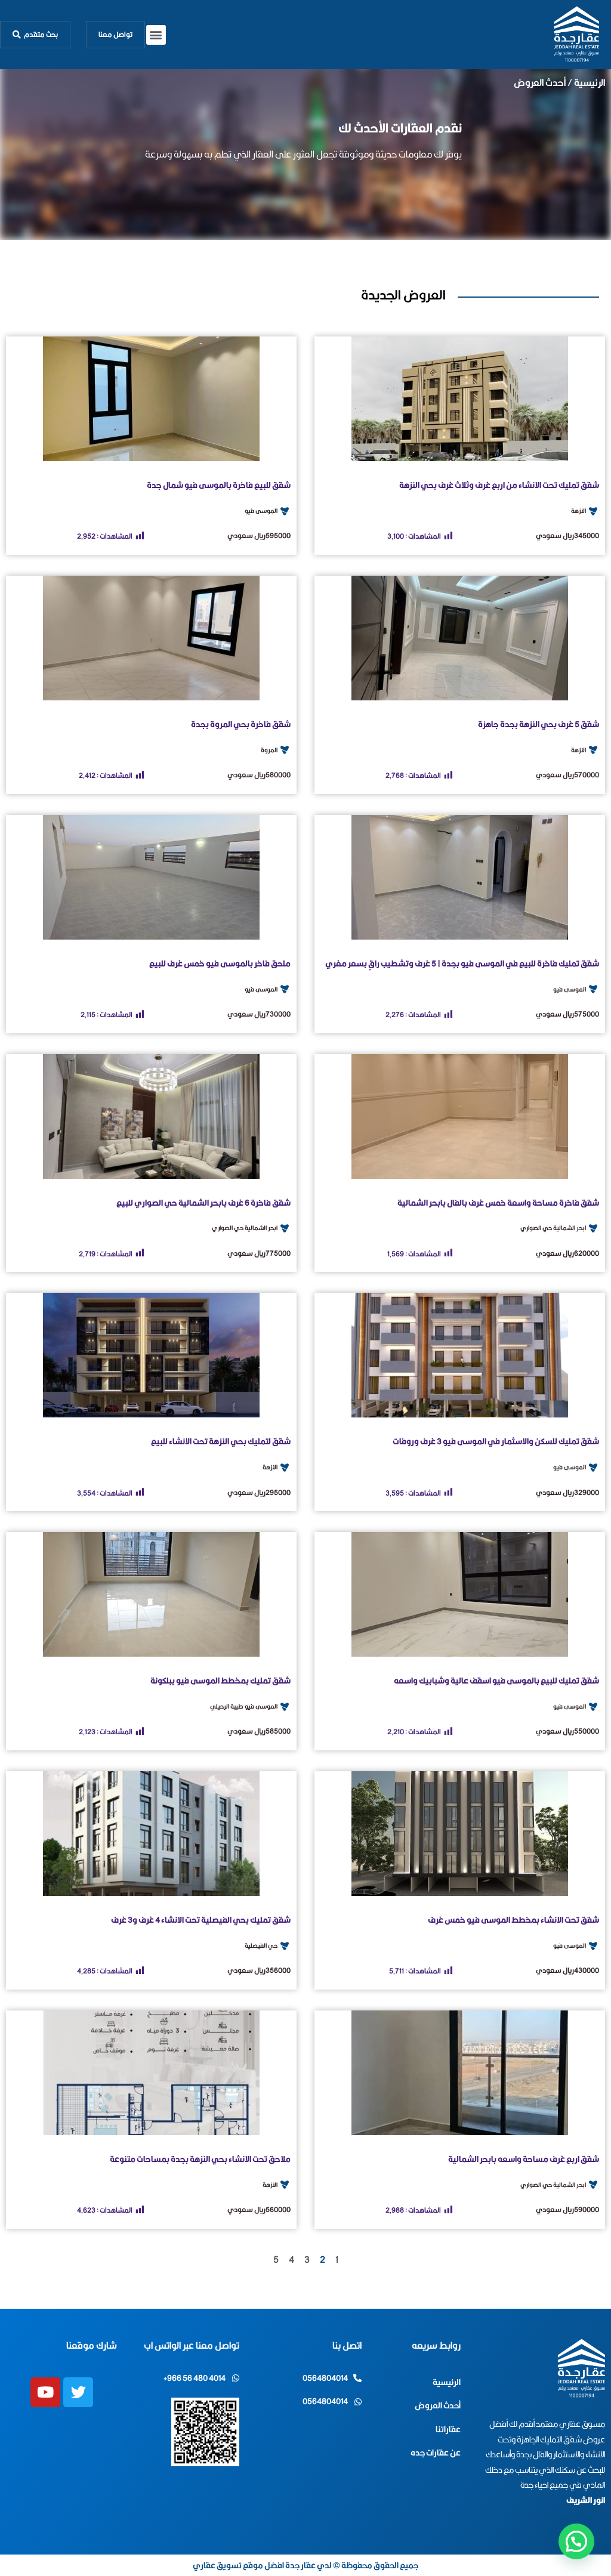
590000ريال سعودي (567, 2209)
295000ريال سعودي (259, 1492)
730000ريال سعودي (259, 1014)
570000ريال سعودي (567, 775)
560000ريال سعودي (259, 2209)
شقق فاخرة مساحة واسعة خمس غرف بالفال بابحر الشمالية (498, 1203)
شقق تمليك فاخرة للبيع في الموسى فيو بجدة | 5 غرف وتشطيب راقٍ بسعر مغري (462, 963)
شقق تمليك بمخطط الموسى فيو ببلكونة (220, 1681)
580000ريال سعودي (259, 775)
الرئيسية (590, 83)
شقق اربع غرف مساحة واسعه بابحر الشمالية (524, 2159)
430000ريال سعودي (567, 1970)
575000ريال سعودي (567, 1014)
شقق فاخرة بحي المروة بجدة (241, 724)
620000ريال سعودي (567, 1253)
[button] (156, 35)
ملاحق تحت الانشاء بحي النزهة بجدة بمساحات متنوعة (200, 2159)
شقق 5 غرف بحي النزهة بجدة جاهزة (539, 724)
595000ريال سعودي (259, 535)
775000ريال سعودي (259, 1253)
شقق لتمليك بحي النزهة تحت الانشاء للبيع (221, 1441)
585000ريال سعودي (259, 1731)
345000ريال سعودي (567, 535)
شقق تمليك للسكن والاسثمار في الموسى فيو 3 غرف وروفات (496, 1441)
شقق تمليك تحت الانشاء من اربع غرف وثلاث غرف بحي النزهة (499, 485)
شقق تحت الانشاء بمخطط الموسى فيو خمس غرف (513, 1920)
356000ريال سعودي (259, 1970)
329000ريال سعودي (567, 1492)
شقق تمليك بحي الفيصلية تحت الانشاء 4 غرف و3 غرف (201, 1920)
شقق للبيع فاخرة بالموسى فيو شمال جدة (219, 485)
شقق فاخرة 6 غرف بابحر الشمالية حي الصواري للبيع (203, 1203)
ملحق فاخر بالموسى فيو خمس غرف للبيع (220, 963)
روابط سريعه (436, 2345)
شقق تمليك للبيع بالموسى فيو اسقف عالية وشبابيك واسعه (496, 1681)
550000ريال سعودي (567, 1731)
